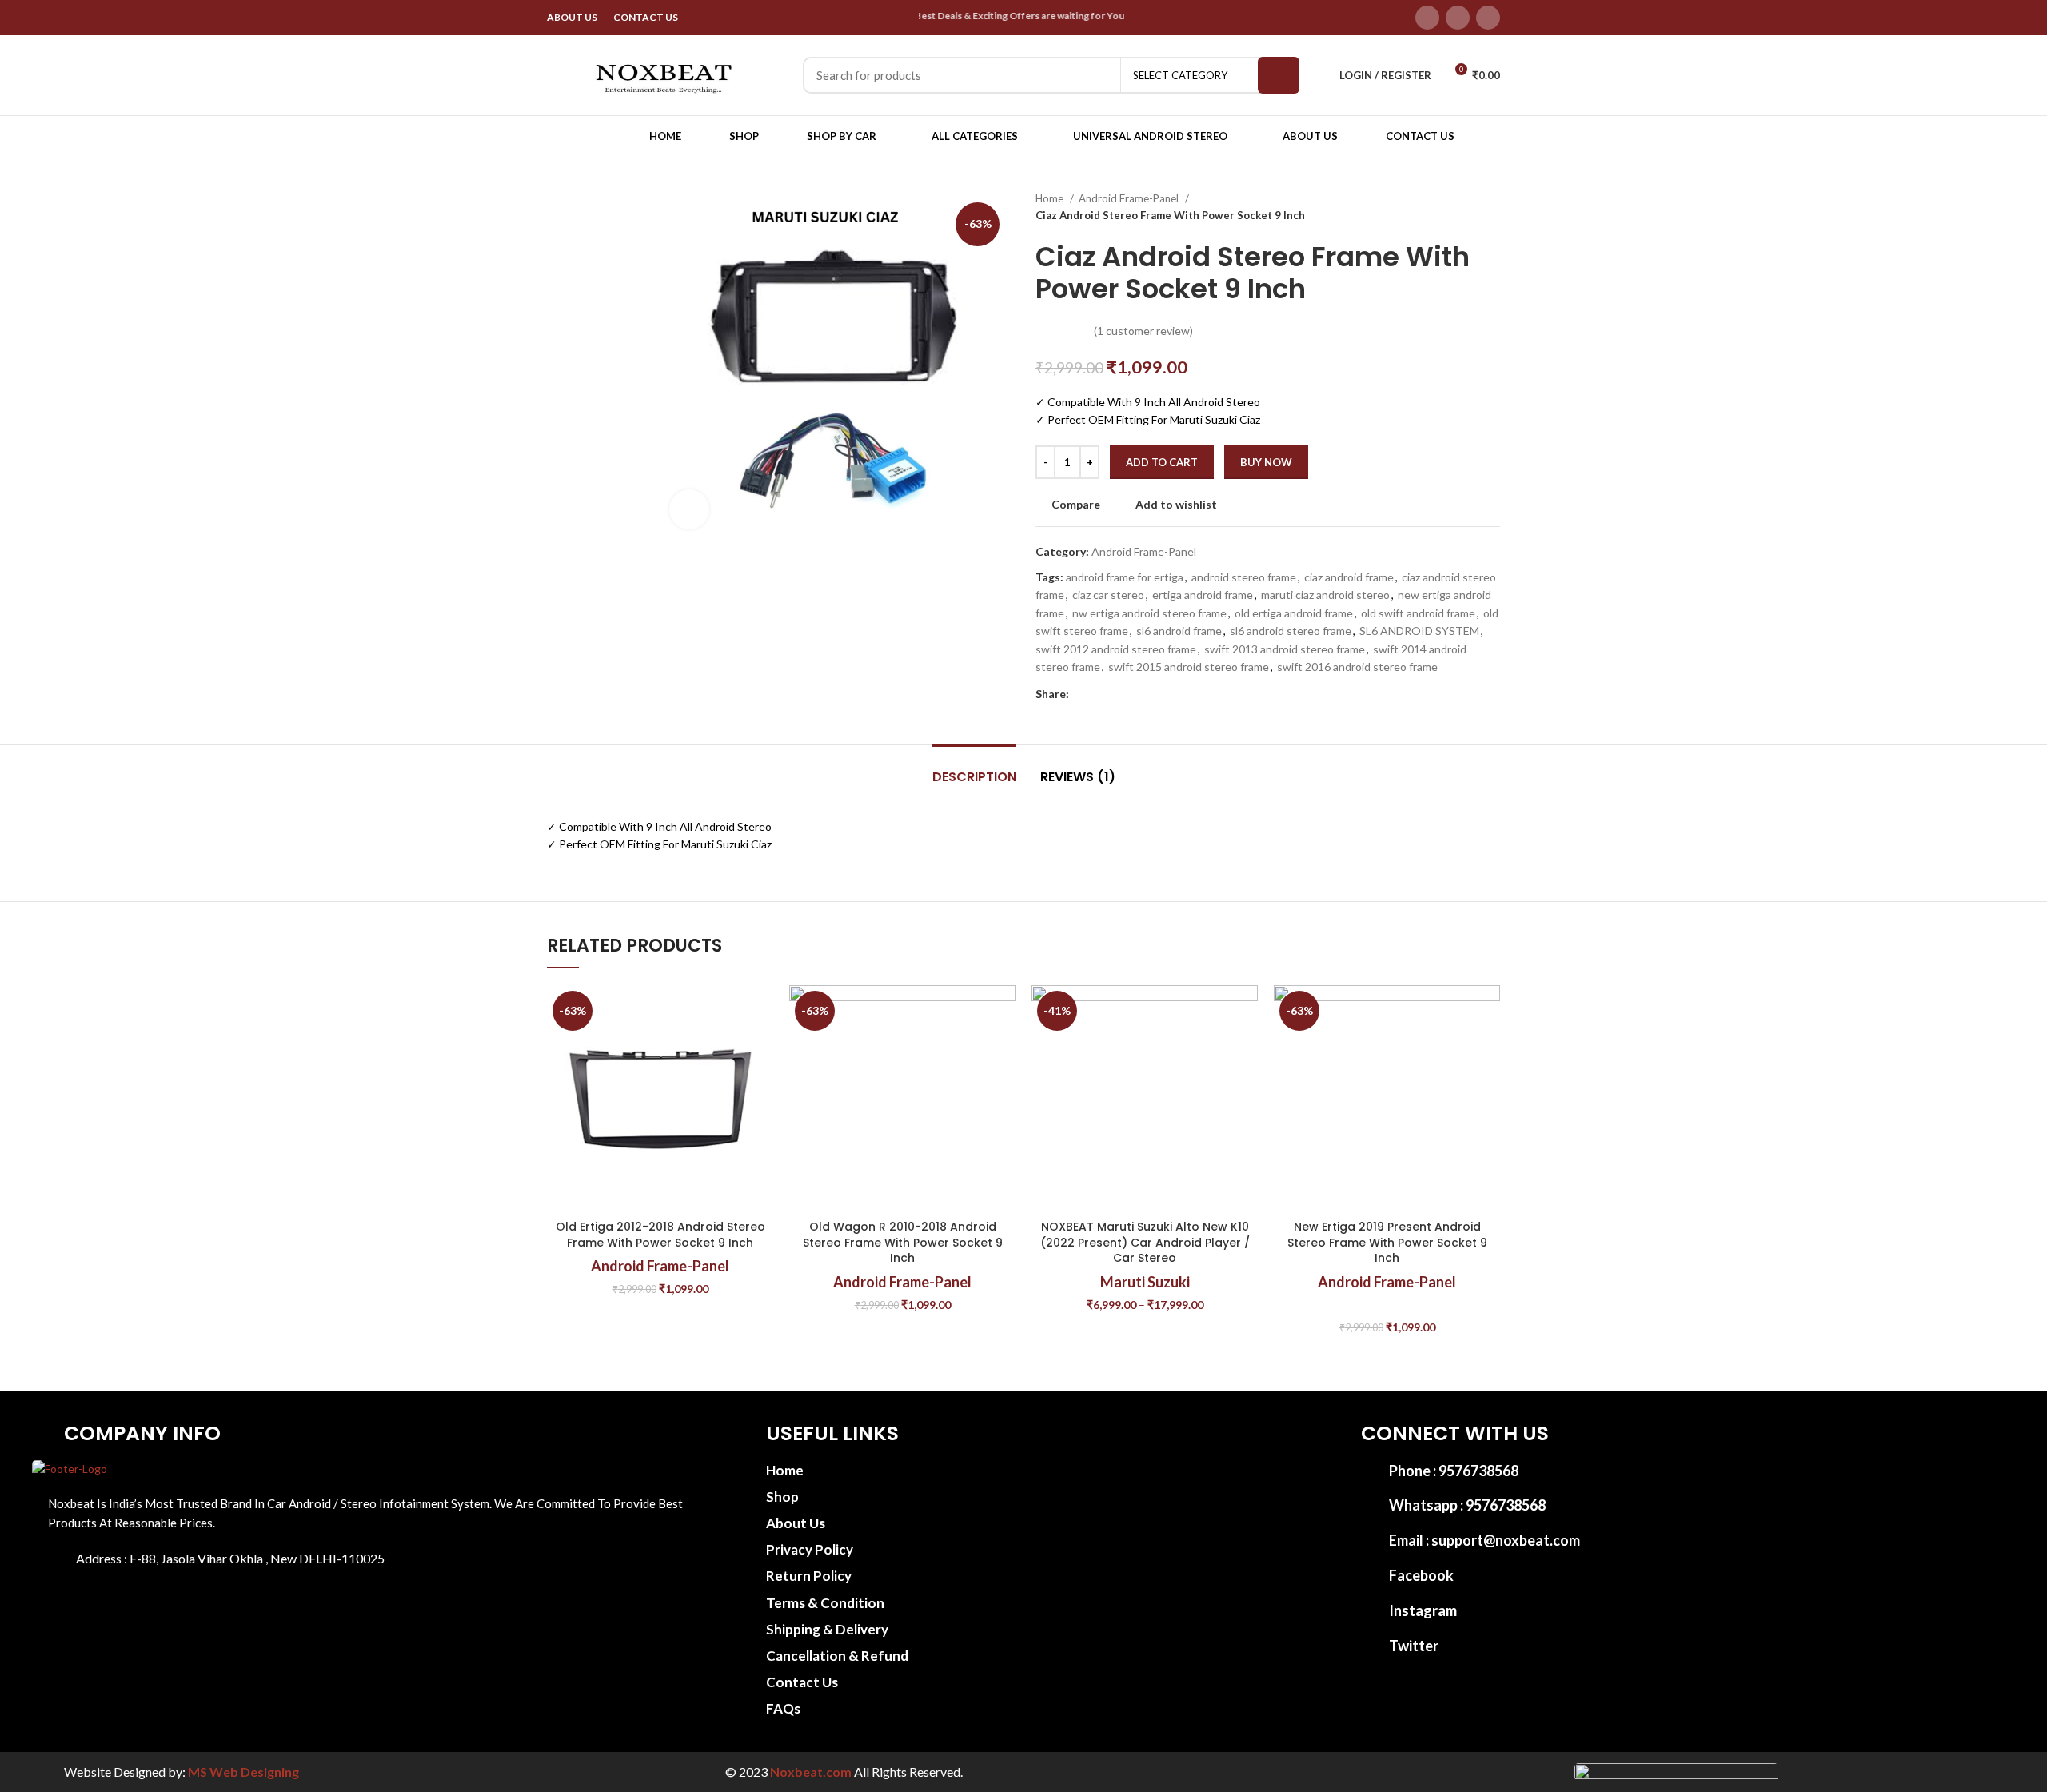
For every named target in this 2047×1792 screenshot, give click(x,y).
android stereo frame (1244, 577)
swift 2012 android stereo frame (1116, 649)
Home (1051, 198)
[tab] (974, 769)
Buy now (1266, 462)
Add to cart (1162, 462)
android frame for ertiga (1125, 577)
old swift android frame (1418, 613)
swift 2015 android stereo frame (1189, 667)
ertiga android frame (1203, 595)
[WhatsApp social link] (1156, 694)
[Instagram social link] (1488, 18)
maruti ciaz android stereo (1325, 595)
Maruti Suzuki (1145, 1282)
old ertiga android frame (1294, 613)
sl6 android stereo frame (1291, 631)
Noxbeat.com (811, 1772)
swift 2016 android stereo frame (1357, 667)
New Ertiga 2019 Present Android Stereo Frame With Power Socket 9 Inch (1387, 1242)
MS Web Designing (243, 1772)
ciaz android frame (1349, 577)
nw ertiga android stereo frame (1149, 613)
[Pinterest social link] (1119, 694)
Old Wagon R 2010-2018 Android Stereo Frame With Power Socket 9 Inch (903, 1242)
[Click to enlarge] (689, 509)
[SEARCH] (1279, 75)
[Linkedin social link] (1137, 694)
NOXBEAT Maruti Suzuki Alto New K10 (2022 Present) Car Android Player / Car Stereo (1145, 1242)
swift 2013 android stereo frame (1285, 649)
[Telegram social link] (1174, 694)
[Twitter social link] (1458, 18)
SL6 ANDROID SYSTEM (1419, 631)
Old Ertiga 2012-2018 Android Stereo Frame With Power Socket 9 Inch (660, 1235)
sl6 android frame (1179, 631)
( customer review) (1143, 331)
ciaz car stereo (1108, 595)
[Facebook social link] (1427, 18)
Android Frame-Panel (1130, 198)
